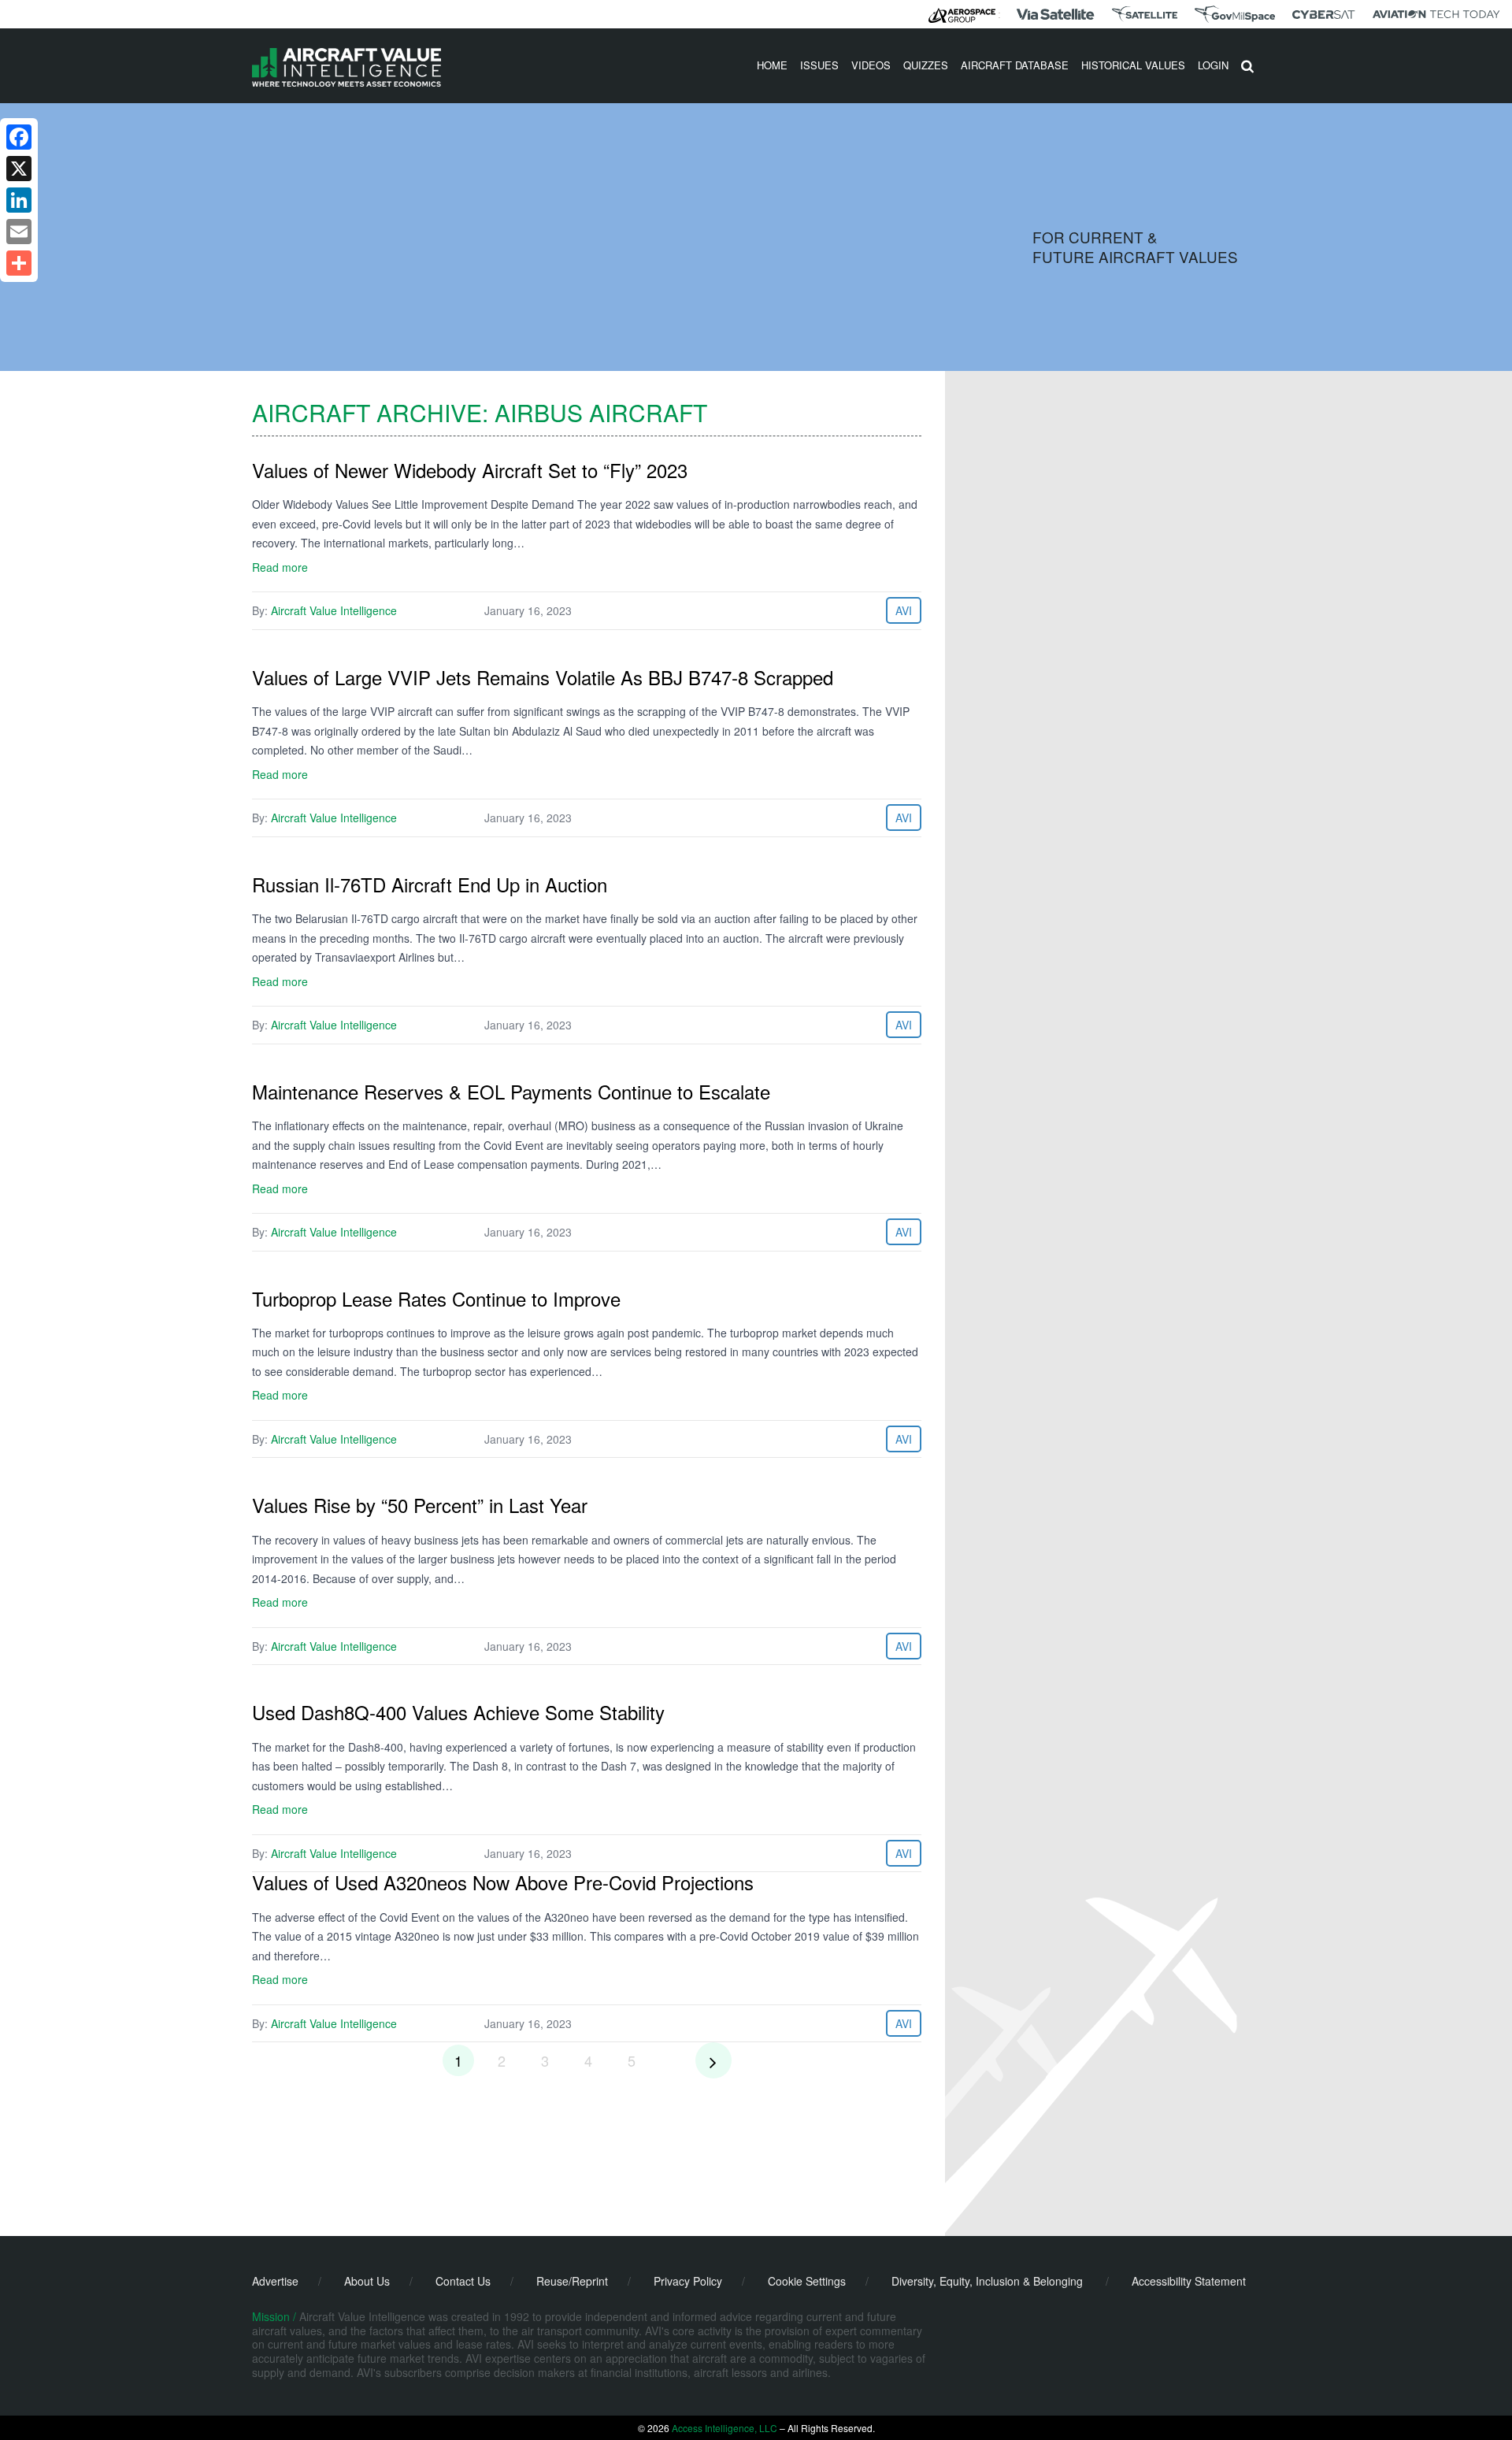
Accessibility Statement (1189, 2281)
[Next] (713, 2060)
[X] (19, 169)
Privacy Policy (688, 2281)
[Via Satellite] (1055, 14)
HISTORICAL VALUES (1133, 65)
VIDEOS (871, 65)
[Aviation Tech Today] (1436, 14)
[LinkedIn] (19, 200)
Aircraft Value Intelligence (334, 610)
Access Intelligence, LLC (724, 2428)
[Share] (19, 263)
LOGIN (1213, 65)
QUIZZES (926, 65)
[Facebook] (19, 137)
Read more (280, 567)
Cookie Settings (807, 2281)
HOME (772, 65)
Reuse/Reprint (572, 2281)
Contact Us (463, 2281)
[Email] (19, 232)
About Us (367, 2281)
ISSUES (819, 65)
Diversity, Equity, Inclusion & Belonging (987, 2281)
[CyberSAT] (1323, 15)
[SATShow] (1145, 14)
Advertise (275, 2281)
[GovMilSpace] (1235, 14)
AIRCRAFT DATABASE (1015, 65)
